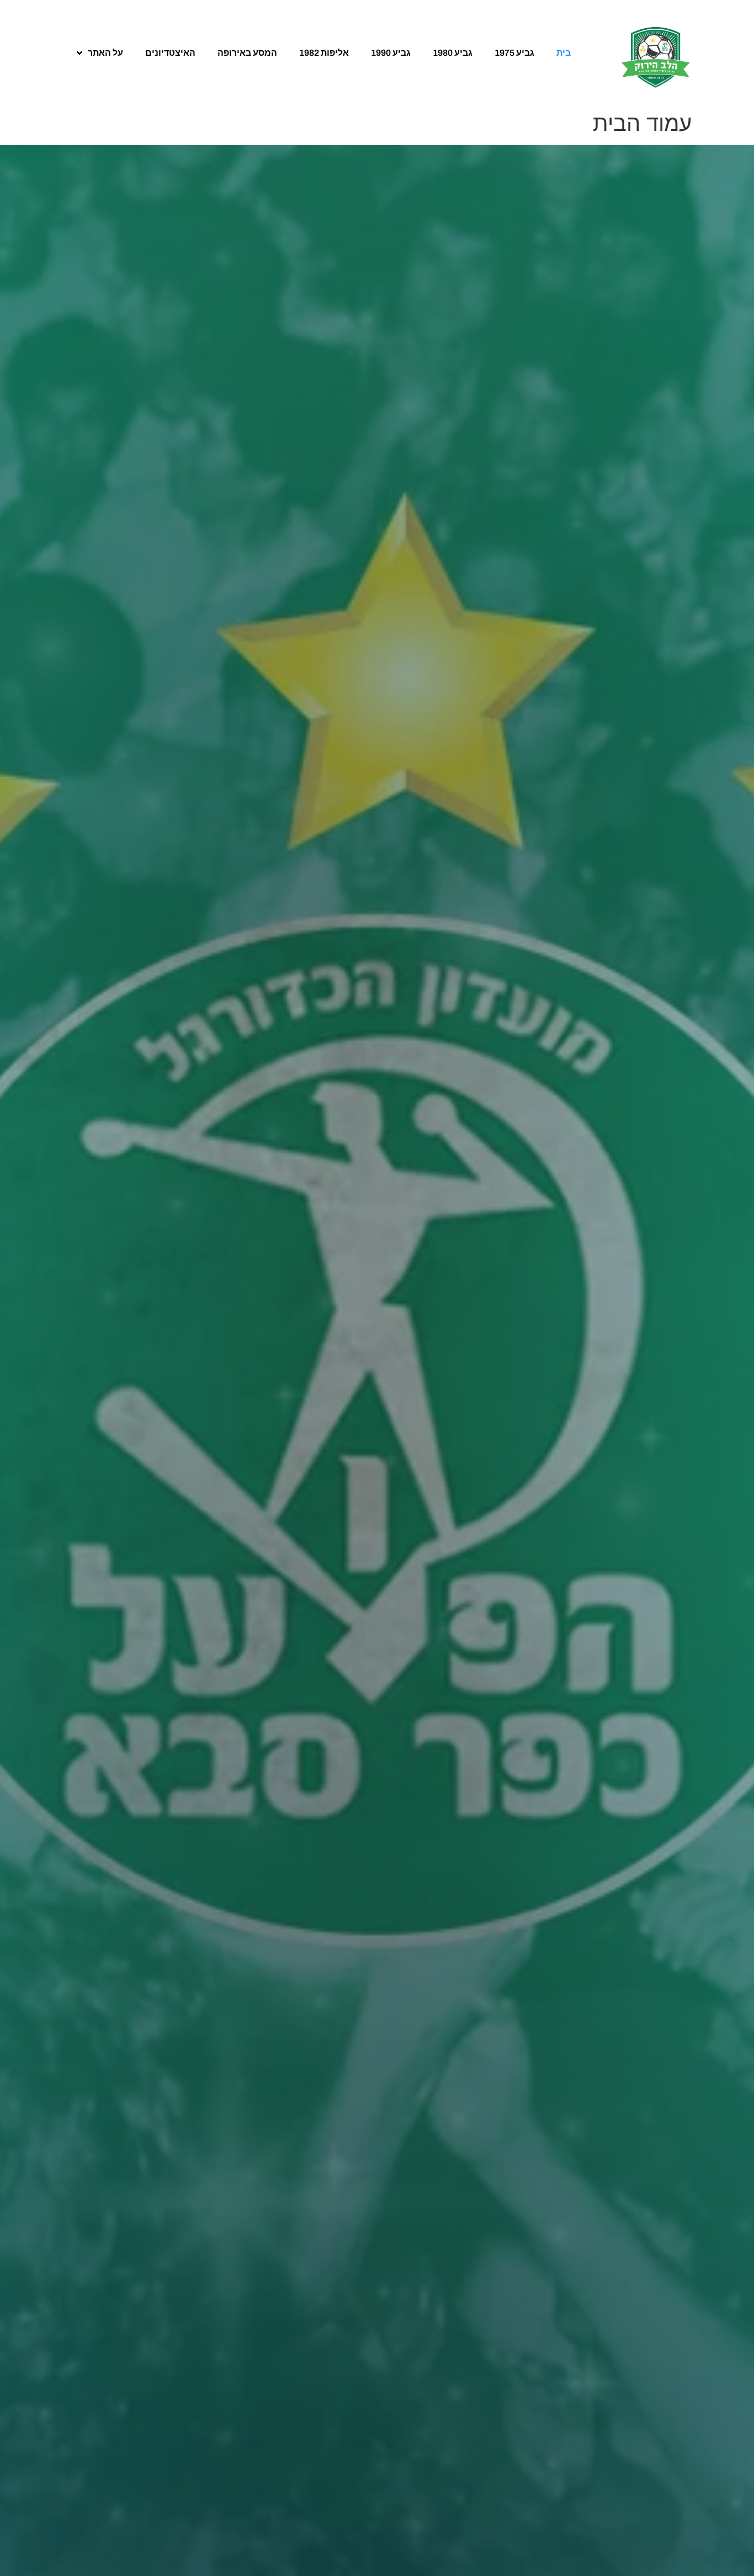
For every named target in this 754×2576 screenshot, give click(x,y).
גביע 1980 (453, 53)
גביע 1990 (391, 53)
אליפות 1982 (324, 53)
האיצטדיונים (170, 53)
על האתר (105, 53)
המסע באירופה (247, 53)
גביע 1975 (514, 53)
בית (564, 53)
